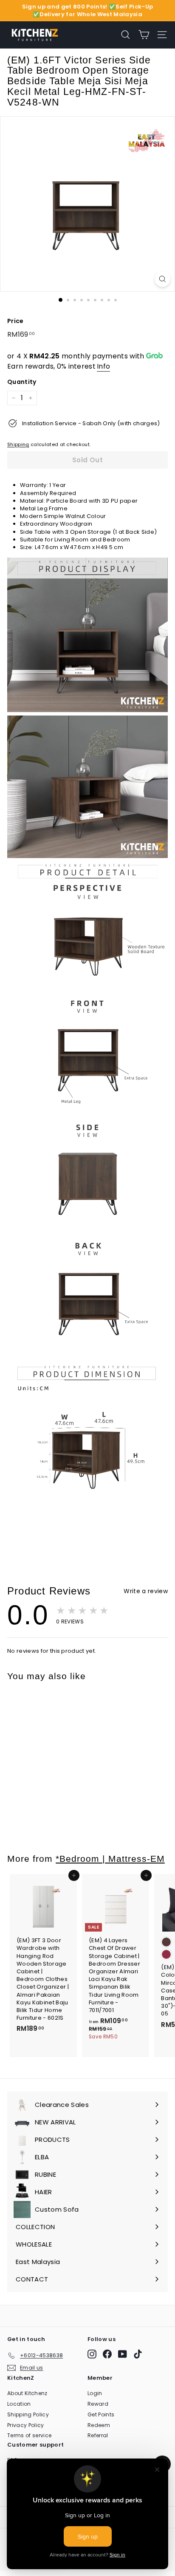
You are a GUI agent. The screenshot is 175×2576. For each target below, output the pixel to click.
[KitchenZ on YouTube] (123, 2354)
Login (95, 2393)
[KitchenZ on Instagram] (92, 2354)
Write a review (146, 1591)
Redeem (99, 2425)
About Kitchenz (27, 2393)
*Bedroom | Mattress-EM (110, 1859)
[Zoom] (162, 279)
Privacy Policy (26, 2425)
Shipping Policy (28, 2414)
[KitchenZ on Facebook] (107, 2354)
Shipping (18, 444)
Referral (98, 2435)
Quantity (22, 382)
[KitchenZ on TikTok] (138, 2354)
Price (16, 321)
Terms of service (29, 2435)
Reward (98, 2404)
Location (19, 2404)
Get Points (101, 2414)
